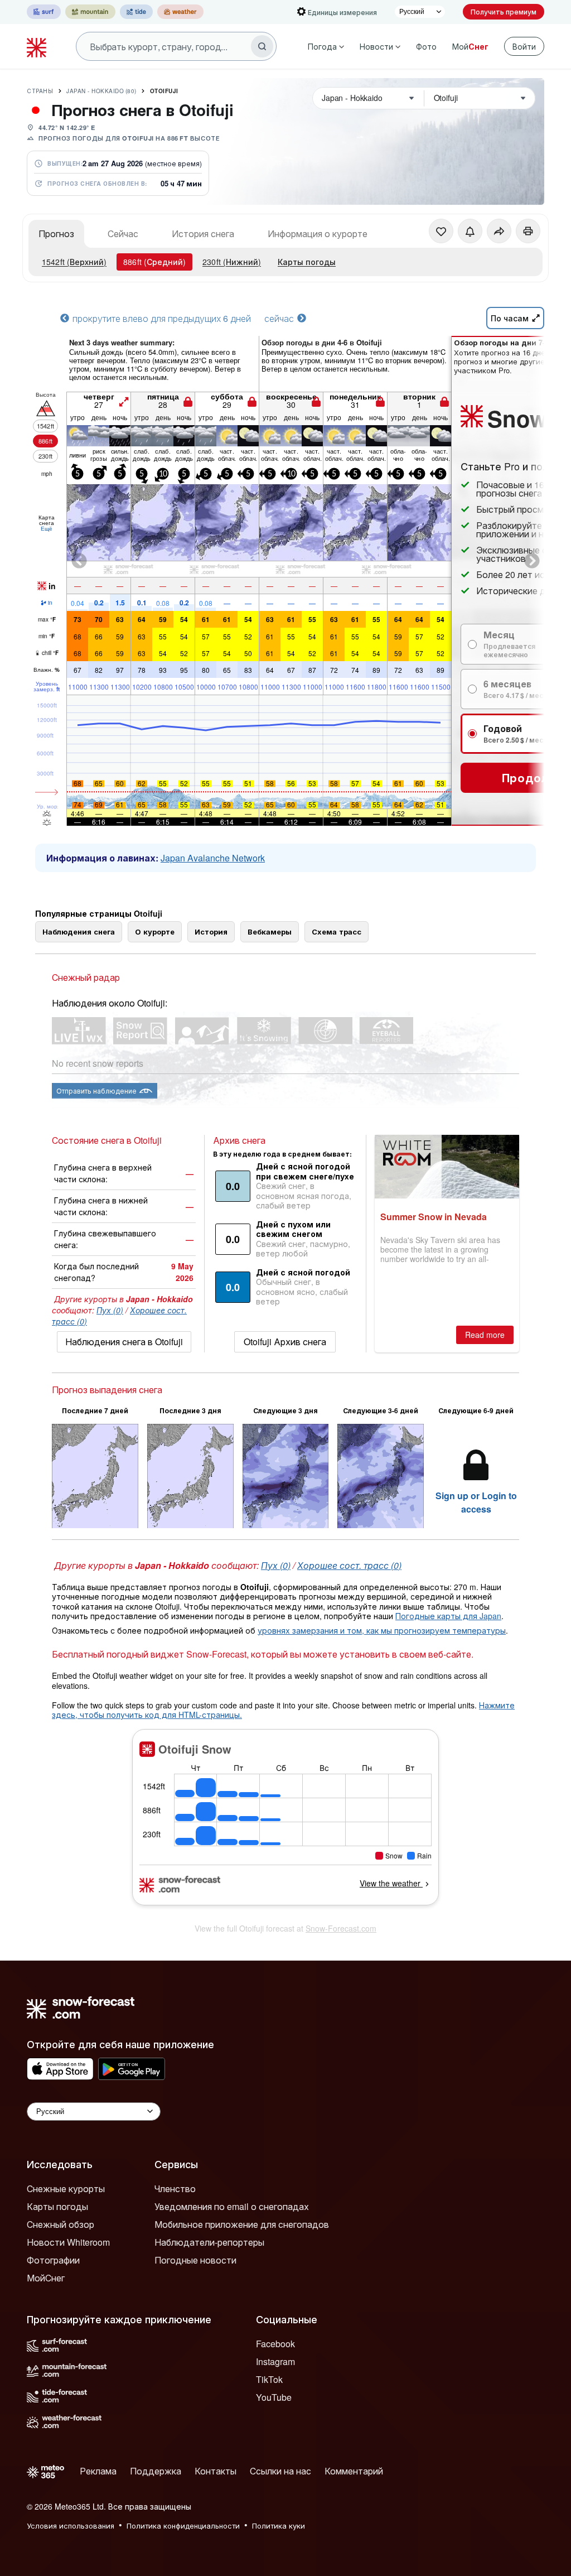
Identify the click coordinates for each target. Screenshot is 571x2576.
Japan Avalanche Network (213, 858)
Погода (322, 46)
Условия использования (71, 2526)
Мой (470, 46)
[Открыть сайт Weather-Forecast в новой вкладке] (180, 12)
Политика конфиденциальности (183, 2526)
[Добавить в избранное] (441, 231)
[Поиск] (262, 46)
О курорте (155, 931)
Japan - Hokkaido (101, 91)
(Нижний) (232, 262)
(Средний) (154, 262)
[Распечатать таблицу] (528, 231)
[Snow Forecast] (38, 46)
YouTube (274, 2397)
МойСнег (46, 2278)
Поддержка (156, 2471)
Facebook (275, 2344)
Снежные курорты (66, 2189)
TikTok (269, 2379)
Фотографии (53, 2260)
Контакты (216, 2471)
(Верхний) (74, 262)
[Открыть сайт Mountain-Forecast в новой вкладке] (90, 12)
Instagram (275, 2361)
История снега (203, 233)
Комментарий (354, 2471)
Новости (376, 46)
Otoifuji (164, 91)
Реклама (98, 2471)
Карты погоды (307, 262)
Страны (40, 91)
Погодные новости (195, 2260)
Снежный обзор (61, 2224)
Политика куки (279, 2526)
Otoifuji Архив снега (285, 1342)
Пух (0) (110, 1310)
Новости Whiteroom (68, 2242)
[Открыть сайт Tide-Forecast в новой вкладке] (136, 12)
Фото (426, 46)
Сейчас (123, 233)
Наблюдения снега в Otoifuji (124, 1342)
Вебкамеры (270, 931)
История (211, 931)
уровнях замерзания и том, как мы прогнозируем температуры (382, 1630)
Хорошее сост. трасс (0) (349, 1565)
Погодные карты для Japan (448, 1616)
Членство (175, 2189)
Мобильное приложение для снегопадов (242, 2224)
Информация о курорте (318, 233)
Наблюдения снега (79, 931)
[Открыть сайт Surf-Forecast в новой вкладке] (44, 12)
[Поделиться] (499, 231)
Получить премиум (504, 11)
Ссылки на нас (280, 2471)
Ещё (47, 528)
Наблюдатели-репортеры (209, 2242)
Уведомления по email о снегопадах (232, 2206)
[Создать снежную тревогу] (470, 231)
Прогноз (56, 233)
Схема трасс (337, 931)
